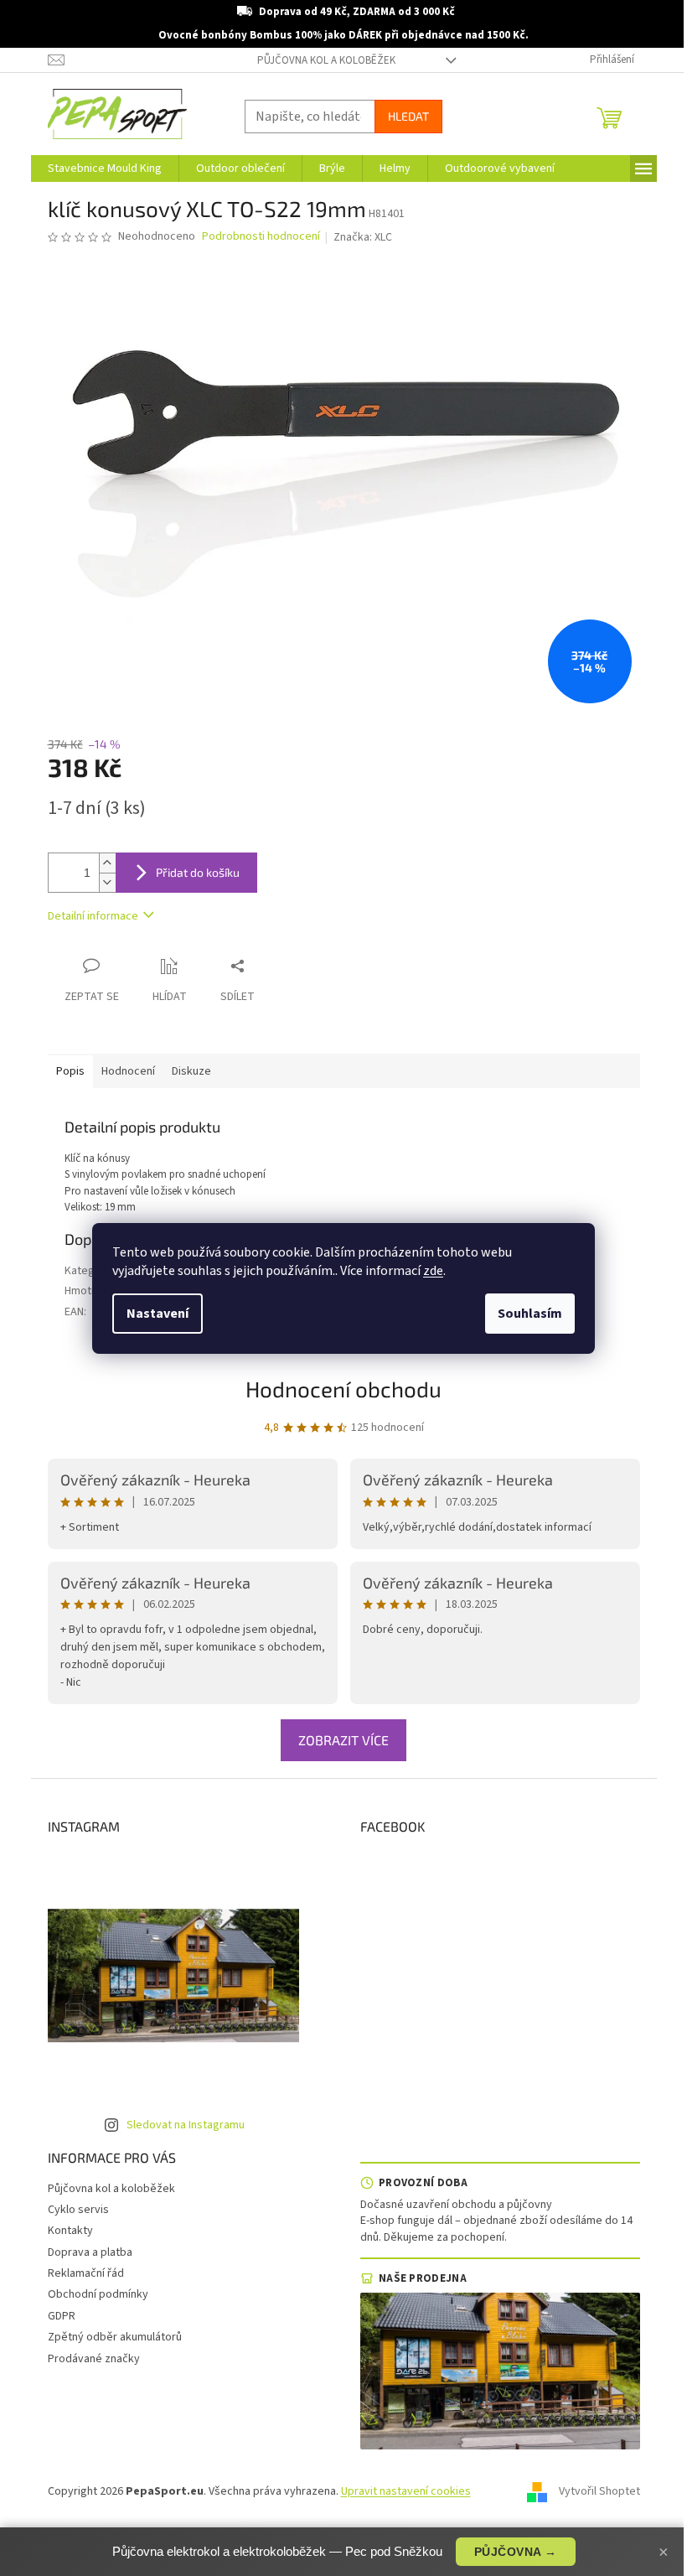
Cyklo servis (78, 2210)
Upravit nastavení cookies (406, 2491)
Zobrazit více (343, 1740)
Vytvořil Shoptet (599, 2491)
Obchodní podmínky (98, 2294)
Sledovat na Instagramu (186, 2125)
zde (433, 1271)
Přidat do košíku (198, 872)
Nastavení (158, 1314)
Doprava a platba (90, 2252)
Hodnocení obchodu (343, 1389)
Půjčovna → (516, 2552)
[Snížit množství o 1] (107, 882)
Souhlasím (530, 1314)
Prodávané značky (94, 2359)
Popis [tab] (70, 1071)
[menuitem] (105, 168)
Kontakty (70, 2231)
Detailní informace (93, 916)
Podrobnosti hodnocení (261, 237)
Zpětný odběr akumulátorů (115, 2337)
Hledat (408, 116)
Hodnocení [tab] (128, 1071)
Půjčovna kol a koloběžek (326, 60)
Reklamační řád (86, 2273)
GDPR (62, 2316)
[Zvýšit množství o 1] (107, 863)
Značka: (363, 237)
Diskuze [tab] (191, 1071)
